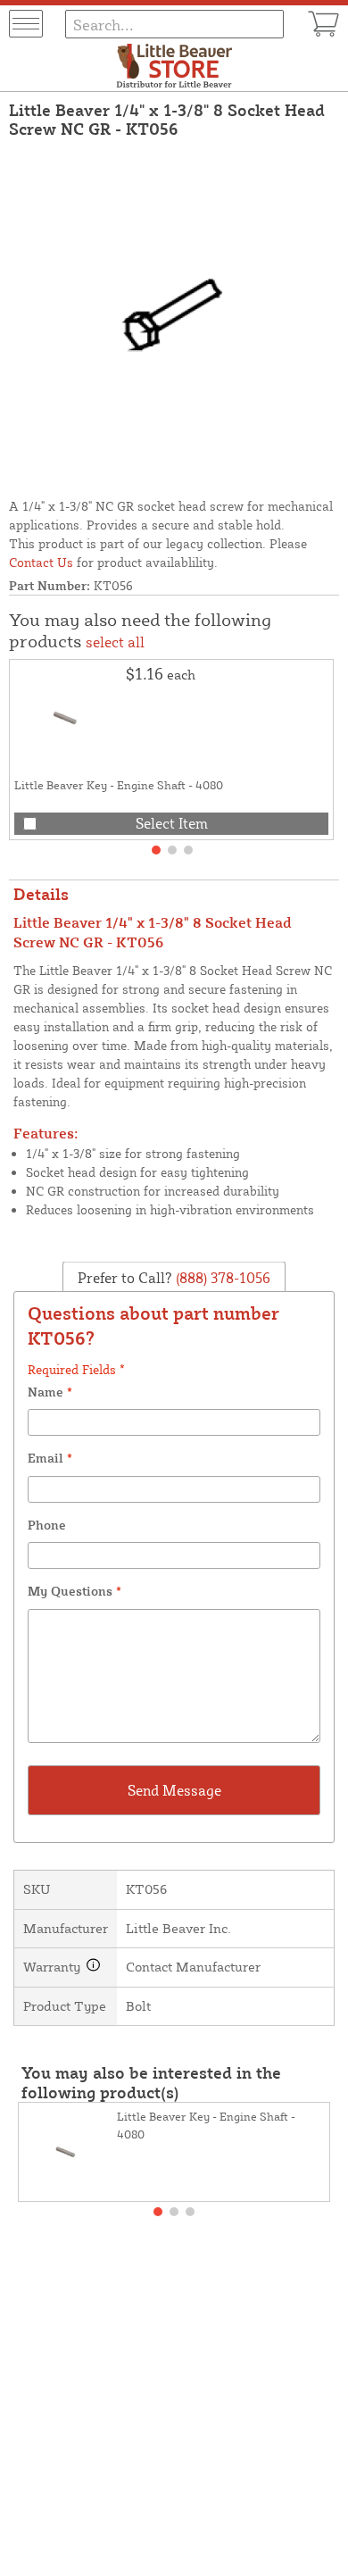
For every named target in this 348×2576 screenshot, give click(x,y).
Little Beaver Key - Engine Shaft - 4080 (119, 785)
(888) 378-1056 (221, 1277)
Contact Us (41, 562)
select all (115, 642)
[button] (156, 850)
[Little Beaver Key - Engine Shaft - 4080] (68, 718)
